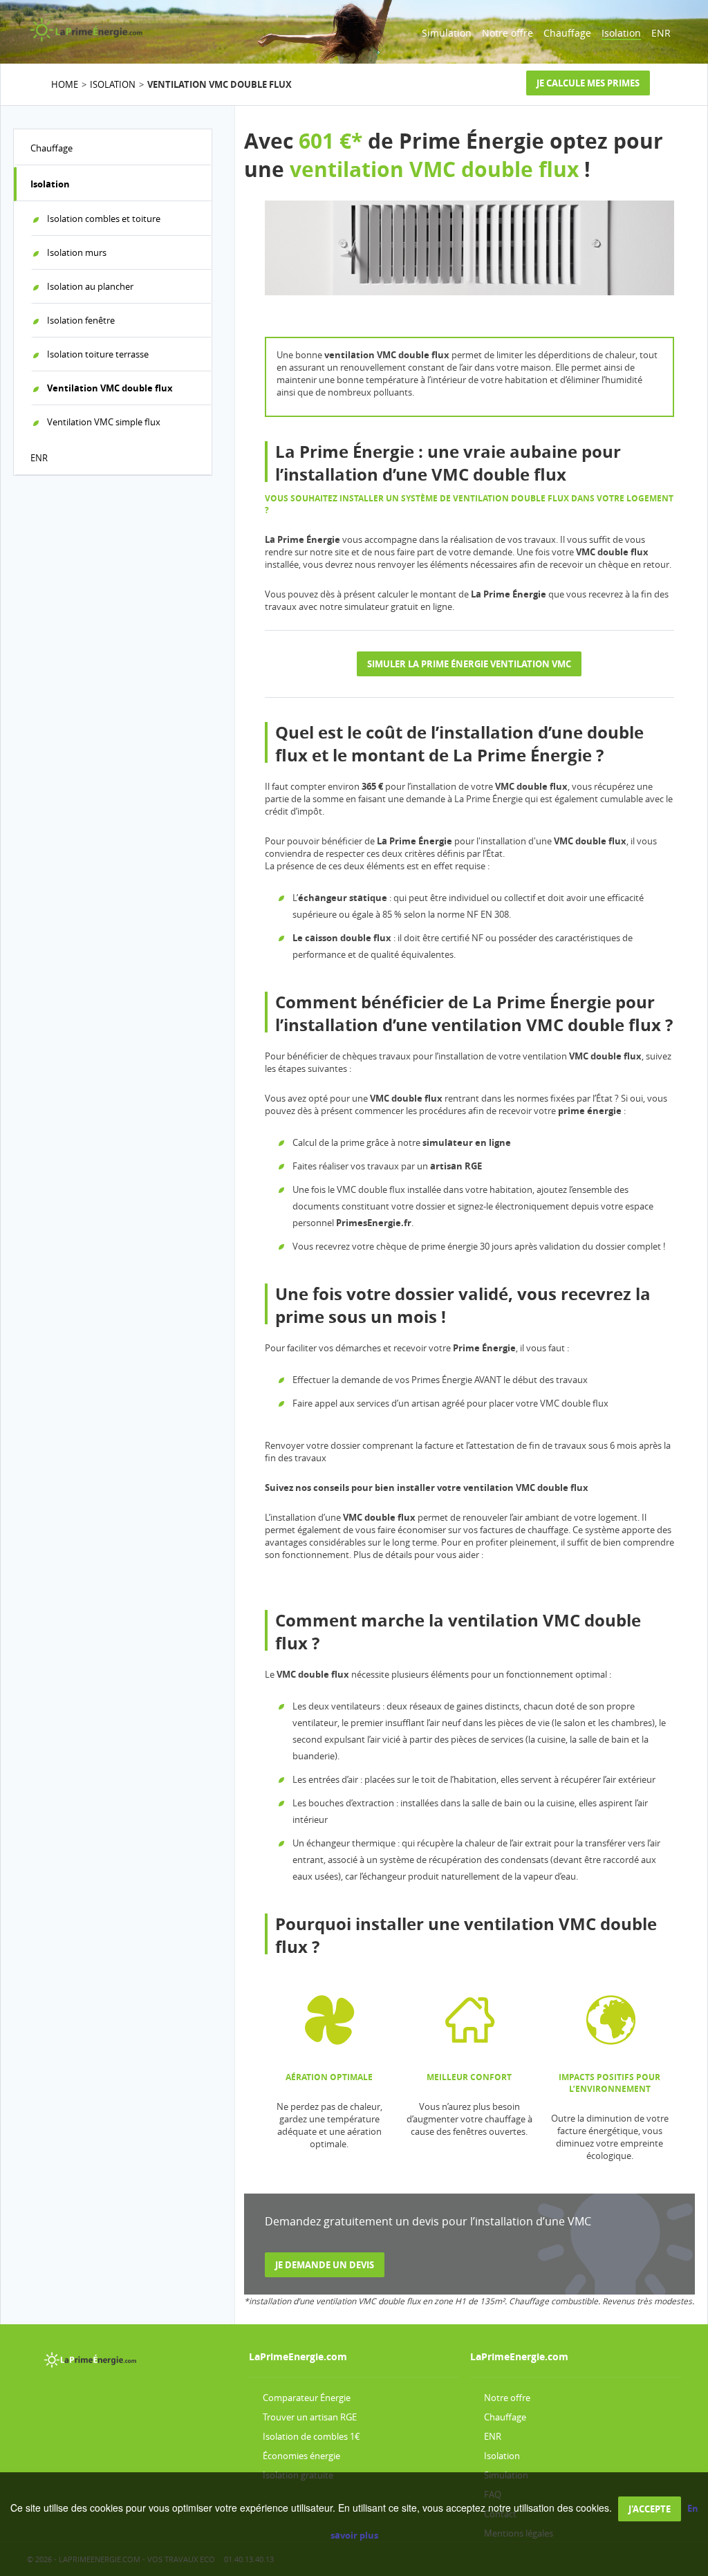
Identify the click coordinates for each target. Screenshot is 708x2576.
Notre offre (507, 33)
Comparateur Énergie (307, 2398)
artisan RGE (456, 1166)
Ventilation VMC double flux (110, 388)
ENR (661, 33)
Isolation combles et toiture (104, 219)
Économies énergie (301, 2456)
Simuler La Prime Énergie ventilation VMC (469, 664)
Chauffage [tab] (52, 148)
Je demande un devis (325, 2265)
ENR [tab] (39, 458)
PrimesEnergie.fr (374, 1223)
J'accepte (650, 2509)
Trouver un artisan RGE (310, 2417)
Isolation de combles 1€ (311, 2436)
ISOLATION (113, 84)
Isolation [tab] (50, 184)
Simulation (447, 33)
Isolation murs (77, 252)
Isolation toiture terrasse (98, 354)
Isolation (621, 33)
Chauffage (567, 33)
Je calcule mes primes (588, 83)
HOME (65, 84)
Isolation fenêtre (81, 320)
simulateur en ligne (467, 1142)
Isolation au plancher (90, 286)
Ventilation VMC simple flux (104, 422)
